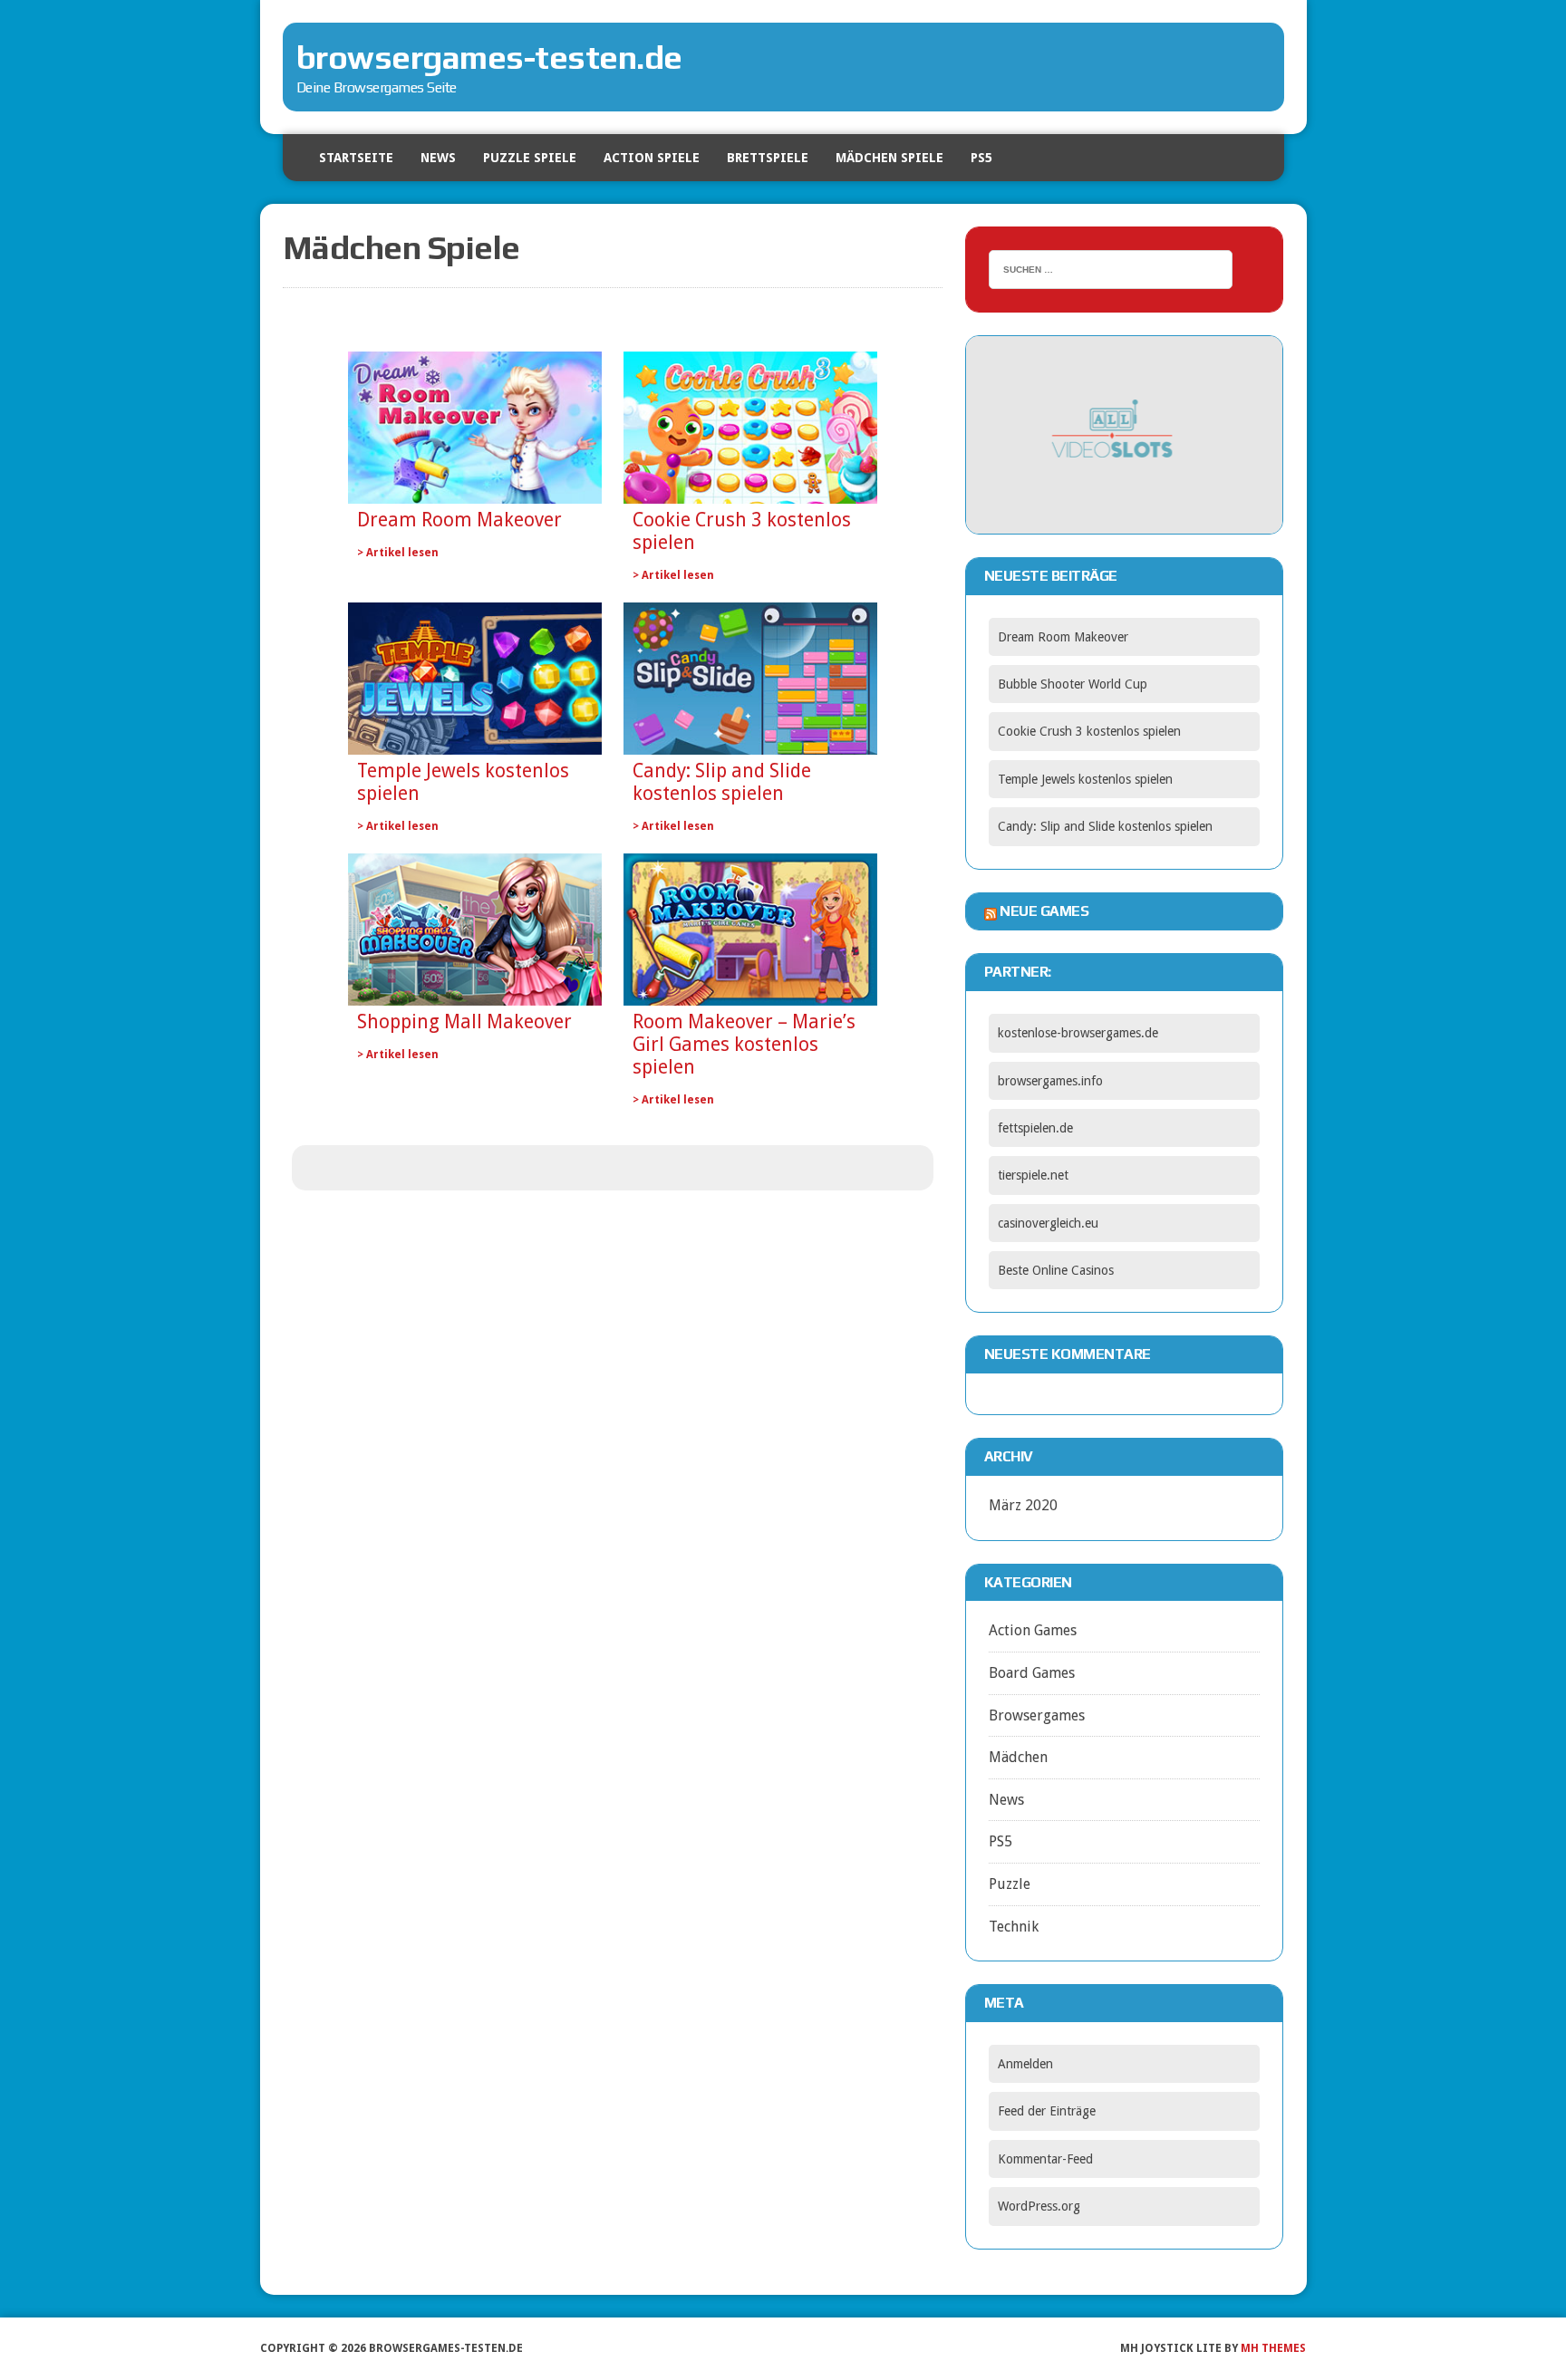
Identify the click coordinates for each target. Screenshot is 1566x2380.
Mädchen (1018, 1757)
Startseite (356, 158)
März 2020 (1023, 1505)
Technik (1014, 1927)
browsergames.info (1050, 1081)
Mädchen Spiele (889, 158)
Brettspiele (768, 158)
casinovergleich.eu (1048, 1223)
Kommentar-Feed (1045, 2159)
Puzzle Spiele (530, 158)
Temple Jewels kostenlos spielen (463, 782)
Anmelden (1025, 2064)
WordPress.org (1039, 2206)
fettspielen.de (1035, 1128)
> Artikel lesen (398, 553)
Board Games (1032, 1673)
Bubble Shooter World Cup (1073, 684)
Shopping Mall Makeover (464, 1021)
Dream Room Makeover (459, 520)
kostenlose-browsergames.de (1078, 1033)
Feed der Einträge (1047, 2111)
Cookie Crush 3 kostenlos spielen (742, 531)
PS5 (981, 158)
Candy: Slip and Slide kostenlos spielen (722, 782)
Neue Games (1044, 911)
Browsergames (1037, 1715)
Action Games (1033, 1630)
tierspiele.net (1033, 1175)
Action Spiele (652, 158)
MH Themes (1273, 2348)
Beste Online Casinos (1056, 1270)
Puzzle (1010, 1884)
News (438, 158)
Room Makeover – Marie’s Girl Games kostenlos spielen (744, 1044)
